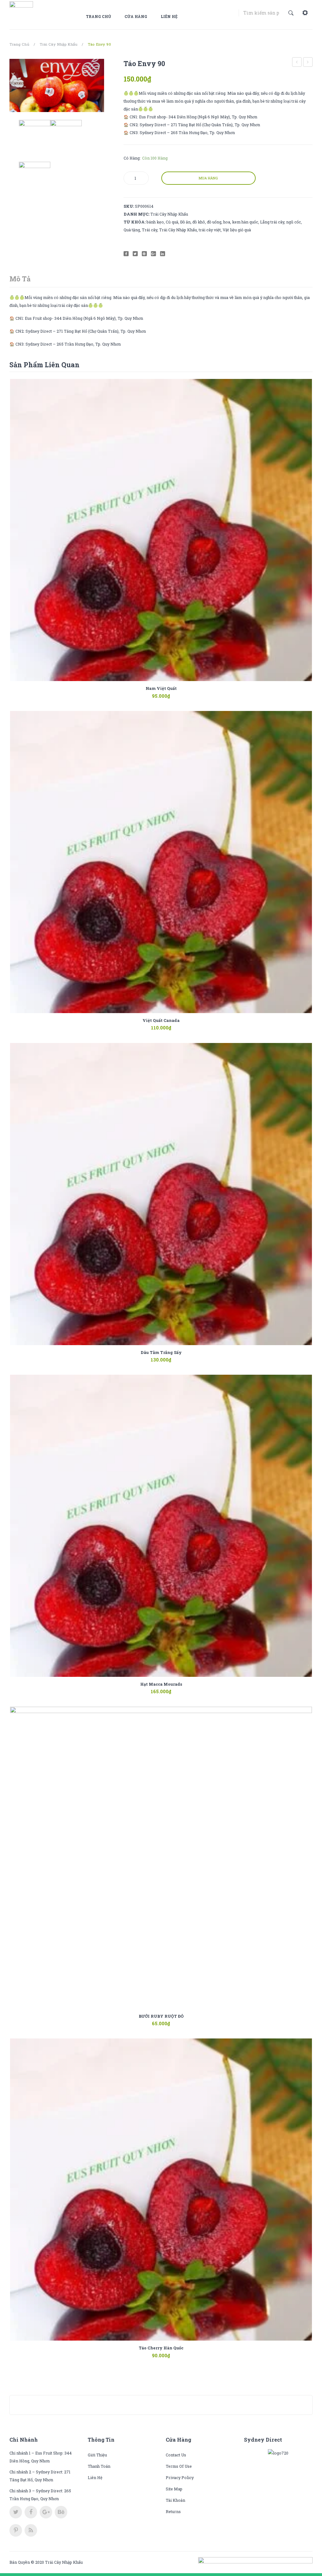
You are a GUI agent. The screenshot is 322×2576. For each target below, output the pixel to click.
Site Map (174, 2489)
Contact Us (176, 2455)
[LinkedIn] (163, 254)
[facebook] (31, 2512)
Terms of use (179, 2466)
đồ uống (214, 222)
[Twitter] (135, 254)
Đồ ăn (185, 222)
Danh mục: (136, 214)
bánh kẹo (155, 222)
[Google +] (153, 254)
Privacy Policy (180, 2477)
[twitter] (16, 2512)
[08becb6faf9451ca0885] (57, 85)
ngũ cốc (294, 222)
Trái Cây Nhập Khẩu (58, 44)
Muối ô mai (308, 63)
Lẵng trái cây (272, 222)
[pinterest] (16, 2530)
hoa (227, 222)
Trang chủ (98, 16)
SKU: (129, 206)
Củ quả (172, 222)
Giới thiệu (97, 2455)
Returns (173, 2511)
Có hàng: (132, 158)
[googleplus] (46, 2512)
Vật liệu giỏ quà (237, 230)
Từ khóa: (135, 222)
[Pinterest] (144, 254)
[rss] (31, 2530)
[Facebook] (126, 254)
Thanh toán (99, 2466)
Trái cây (150, 230)
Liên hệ (169, 16)
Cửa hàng (136, 16)
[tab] (20, 279)
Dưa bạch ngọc (297, 63)
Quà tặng (132, 230)
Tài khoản (175, 2500)
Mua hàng (208, 178)
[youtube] (61, 2512)
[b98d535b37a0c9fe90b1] (66, 136)
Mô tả (20, 279)
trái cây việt (210, 230)
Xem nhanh (170, 692)
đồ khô (199, 222)
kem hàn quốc (245, 222)
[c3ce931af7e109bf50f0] (35, 178)
